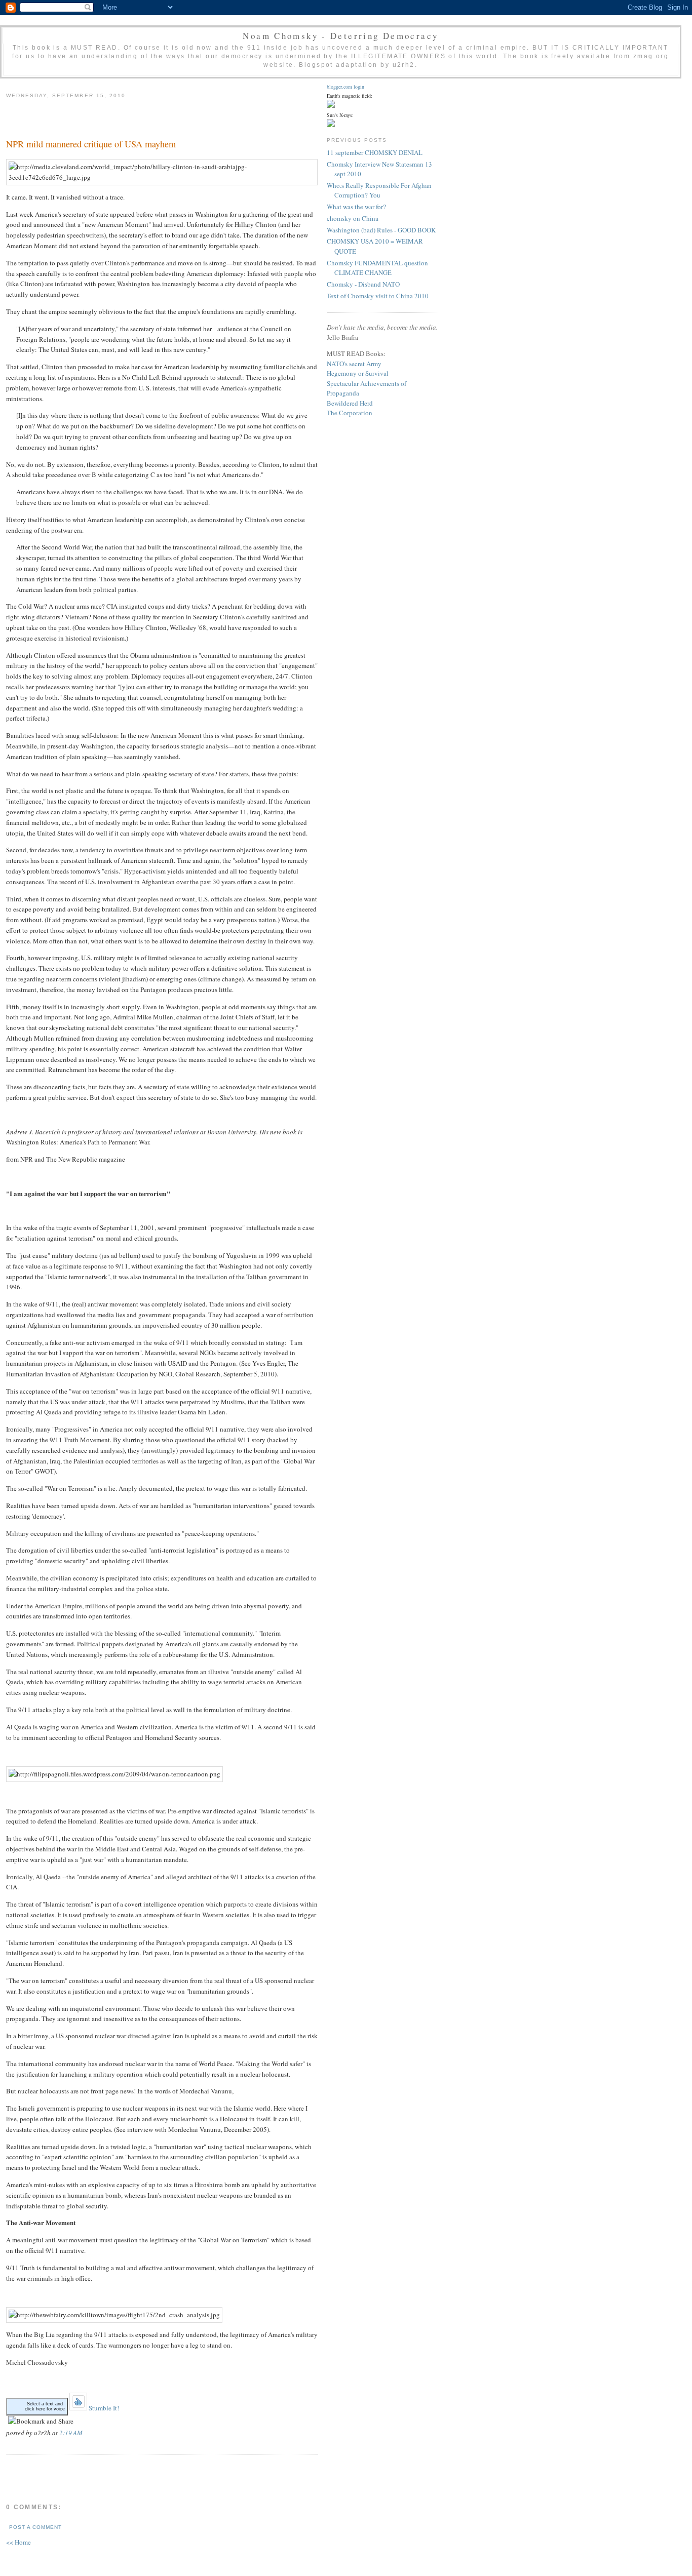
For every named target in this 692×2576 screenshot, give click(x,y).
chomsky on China (353, 218)
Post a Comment (35, 2527)
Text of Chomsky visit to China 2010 (378, 296)
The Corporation (350, 413)
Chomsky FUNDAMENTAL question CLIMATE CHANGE (377, 268)
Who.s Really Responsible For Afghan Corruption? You (379, 190)
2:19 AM (71, 2433)
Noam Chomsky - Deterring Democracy (340, 36)
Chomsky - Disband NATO (363, 284)
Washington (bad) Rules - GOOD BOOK (381, 230)
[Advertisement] (125, 117)
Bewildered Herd (350, 403)
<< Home (18, 2542)
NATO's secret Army (354, 364)
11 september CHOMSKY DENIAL (375, 152)
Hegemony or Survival (358, 373)
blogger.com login (345, 87)
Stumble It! (103, 2408)
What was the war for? (356, 207)
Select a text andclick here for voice (45, 2406)
